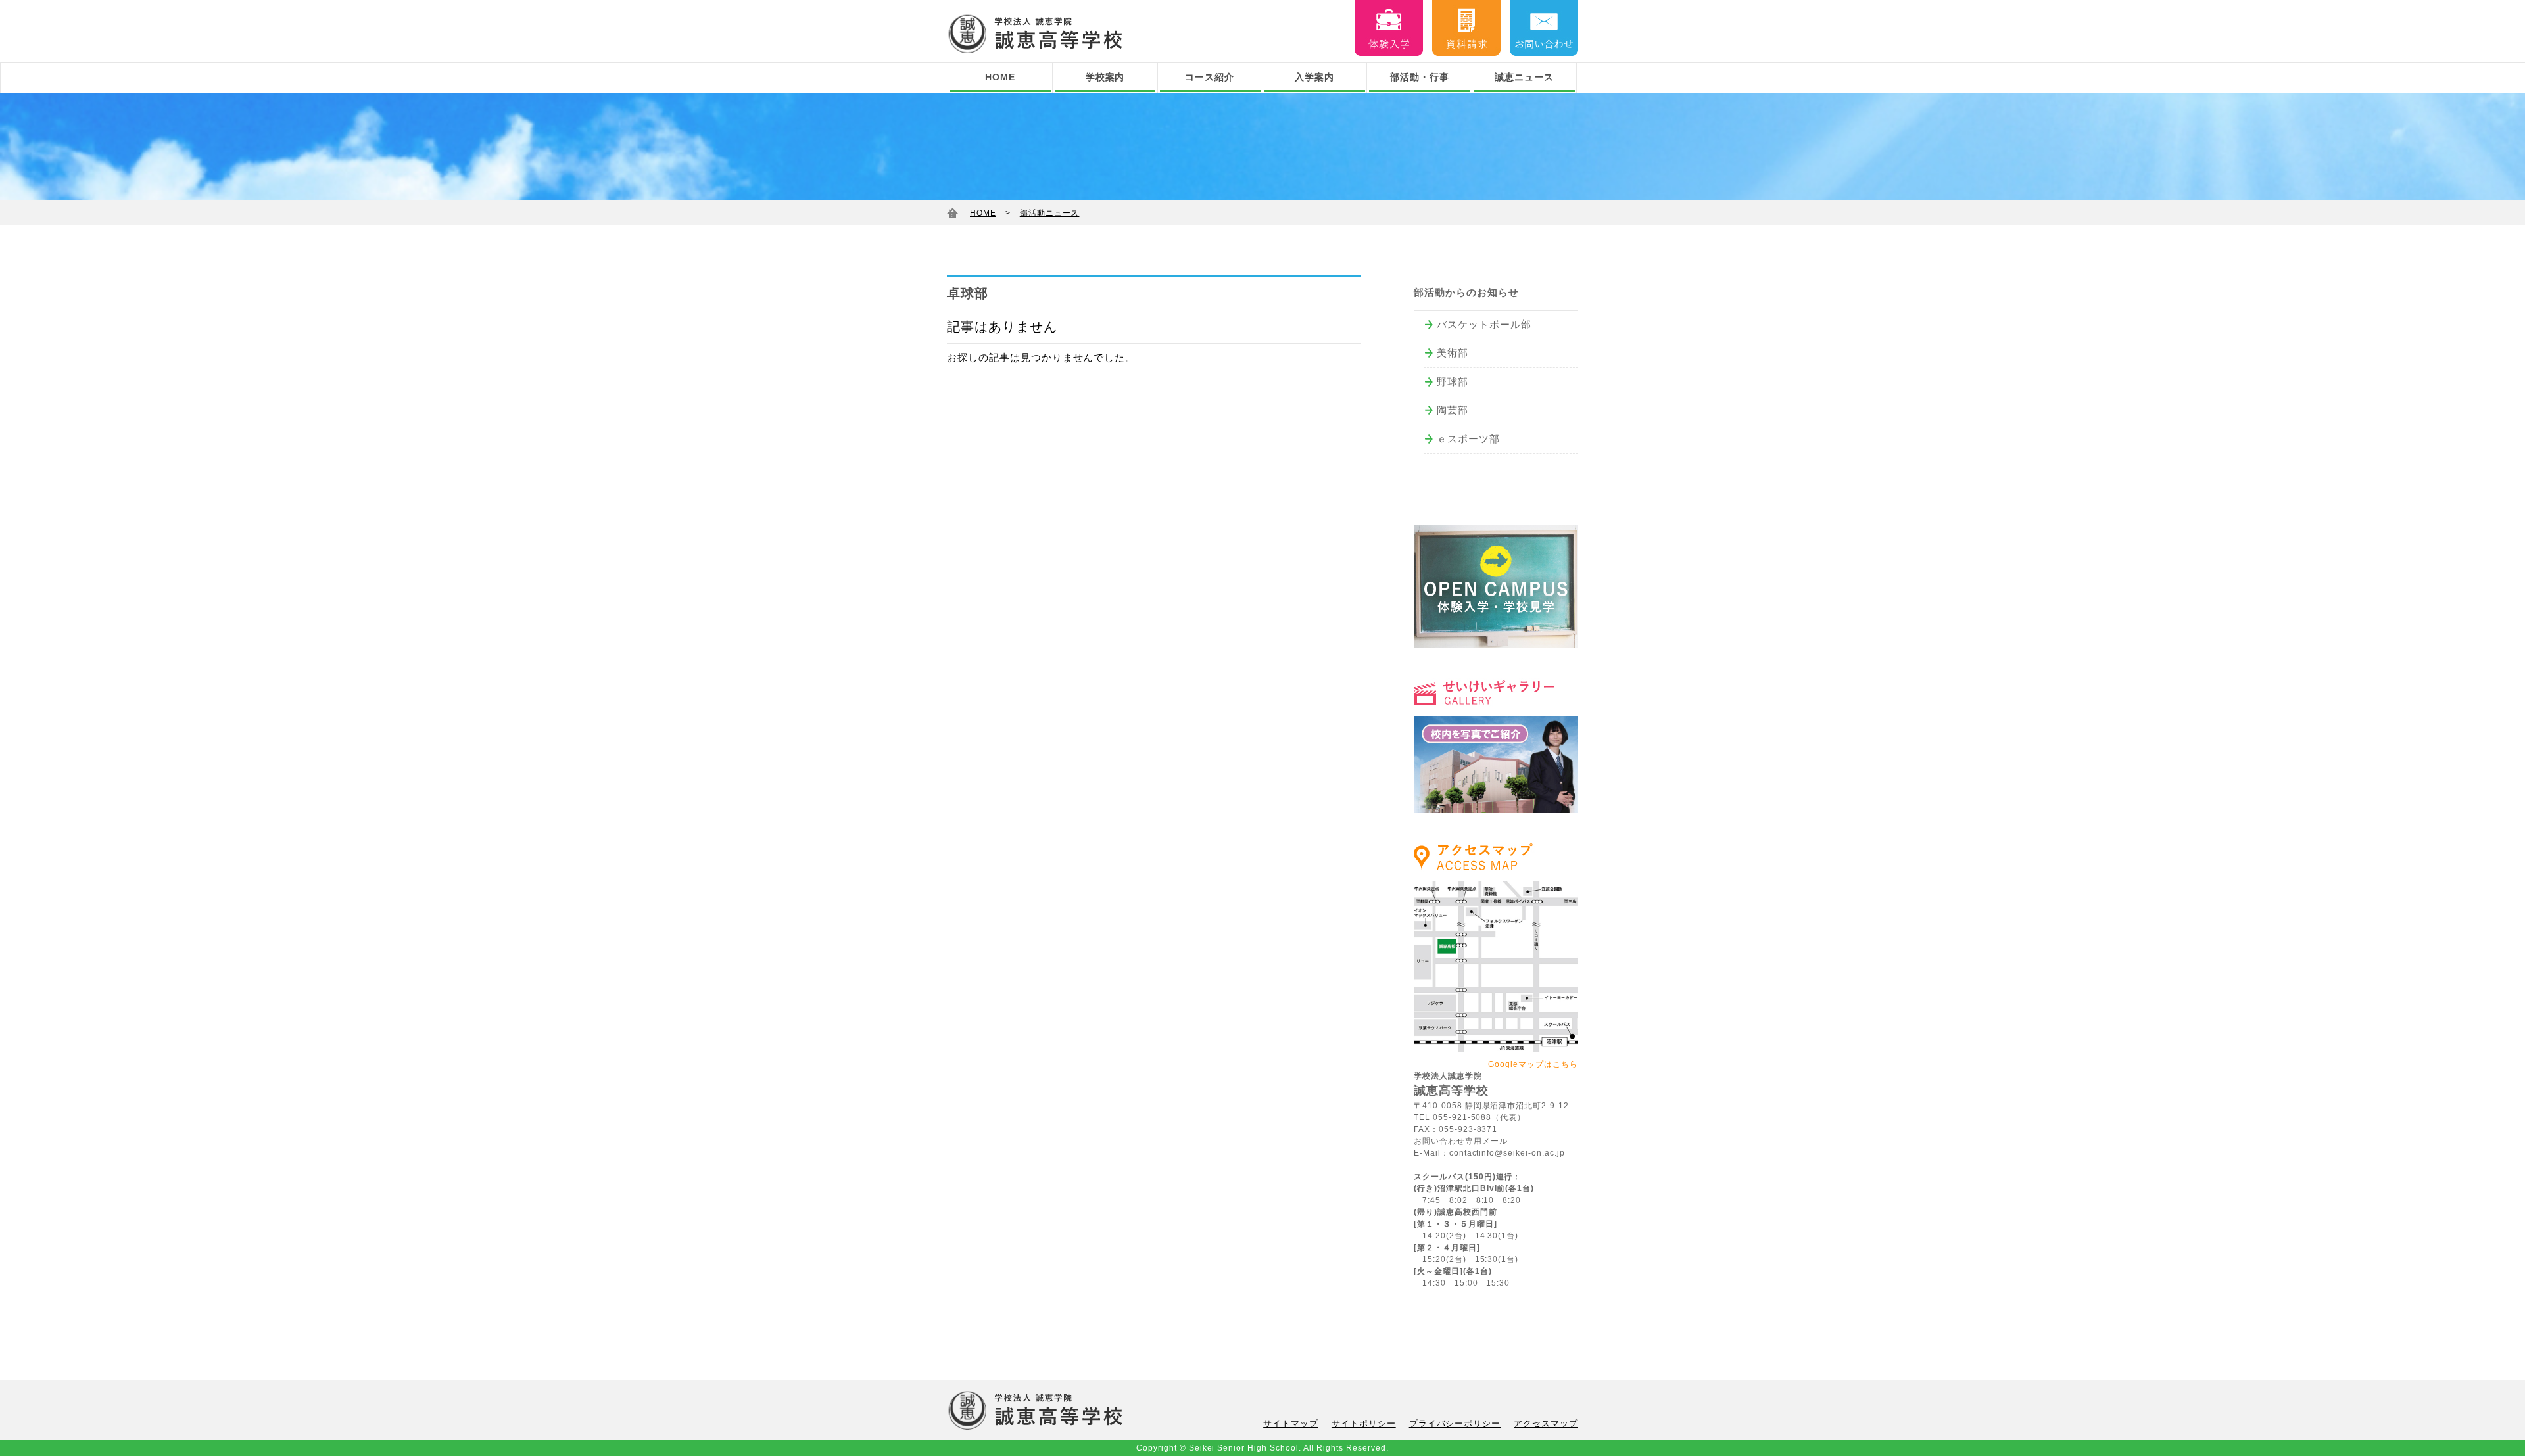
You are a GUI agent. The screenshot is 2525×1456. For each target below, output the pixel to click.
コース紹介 (1210, 77)
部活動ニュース (1050, 213)
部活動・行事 (1420, 77)
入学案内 (1314, 77)
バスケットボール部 (1484, 324)
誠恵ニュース (1524, 77)
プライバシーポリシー (1455, 1423)
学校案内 (1105, 77)
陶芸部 (1453, 410)
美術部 (1453, 353)
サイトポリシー (1364, 1423)
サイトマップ (1291, 1423)
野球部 (1453, 382)
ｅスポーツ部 (1468, 439)
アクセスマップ (1546, 1423)
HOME (1000, 77)
